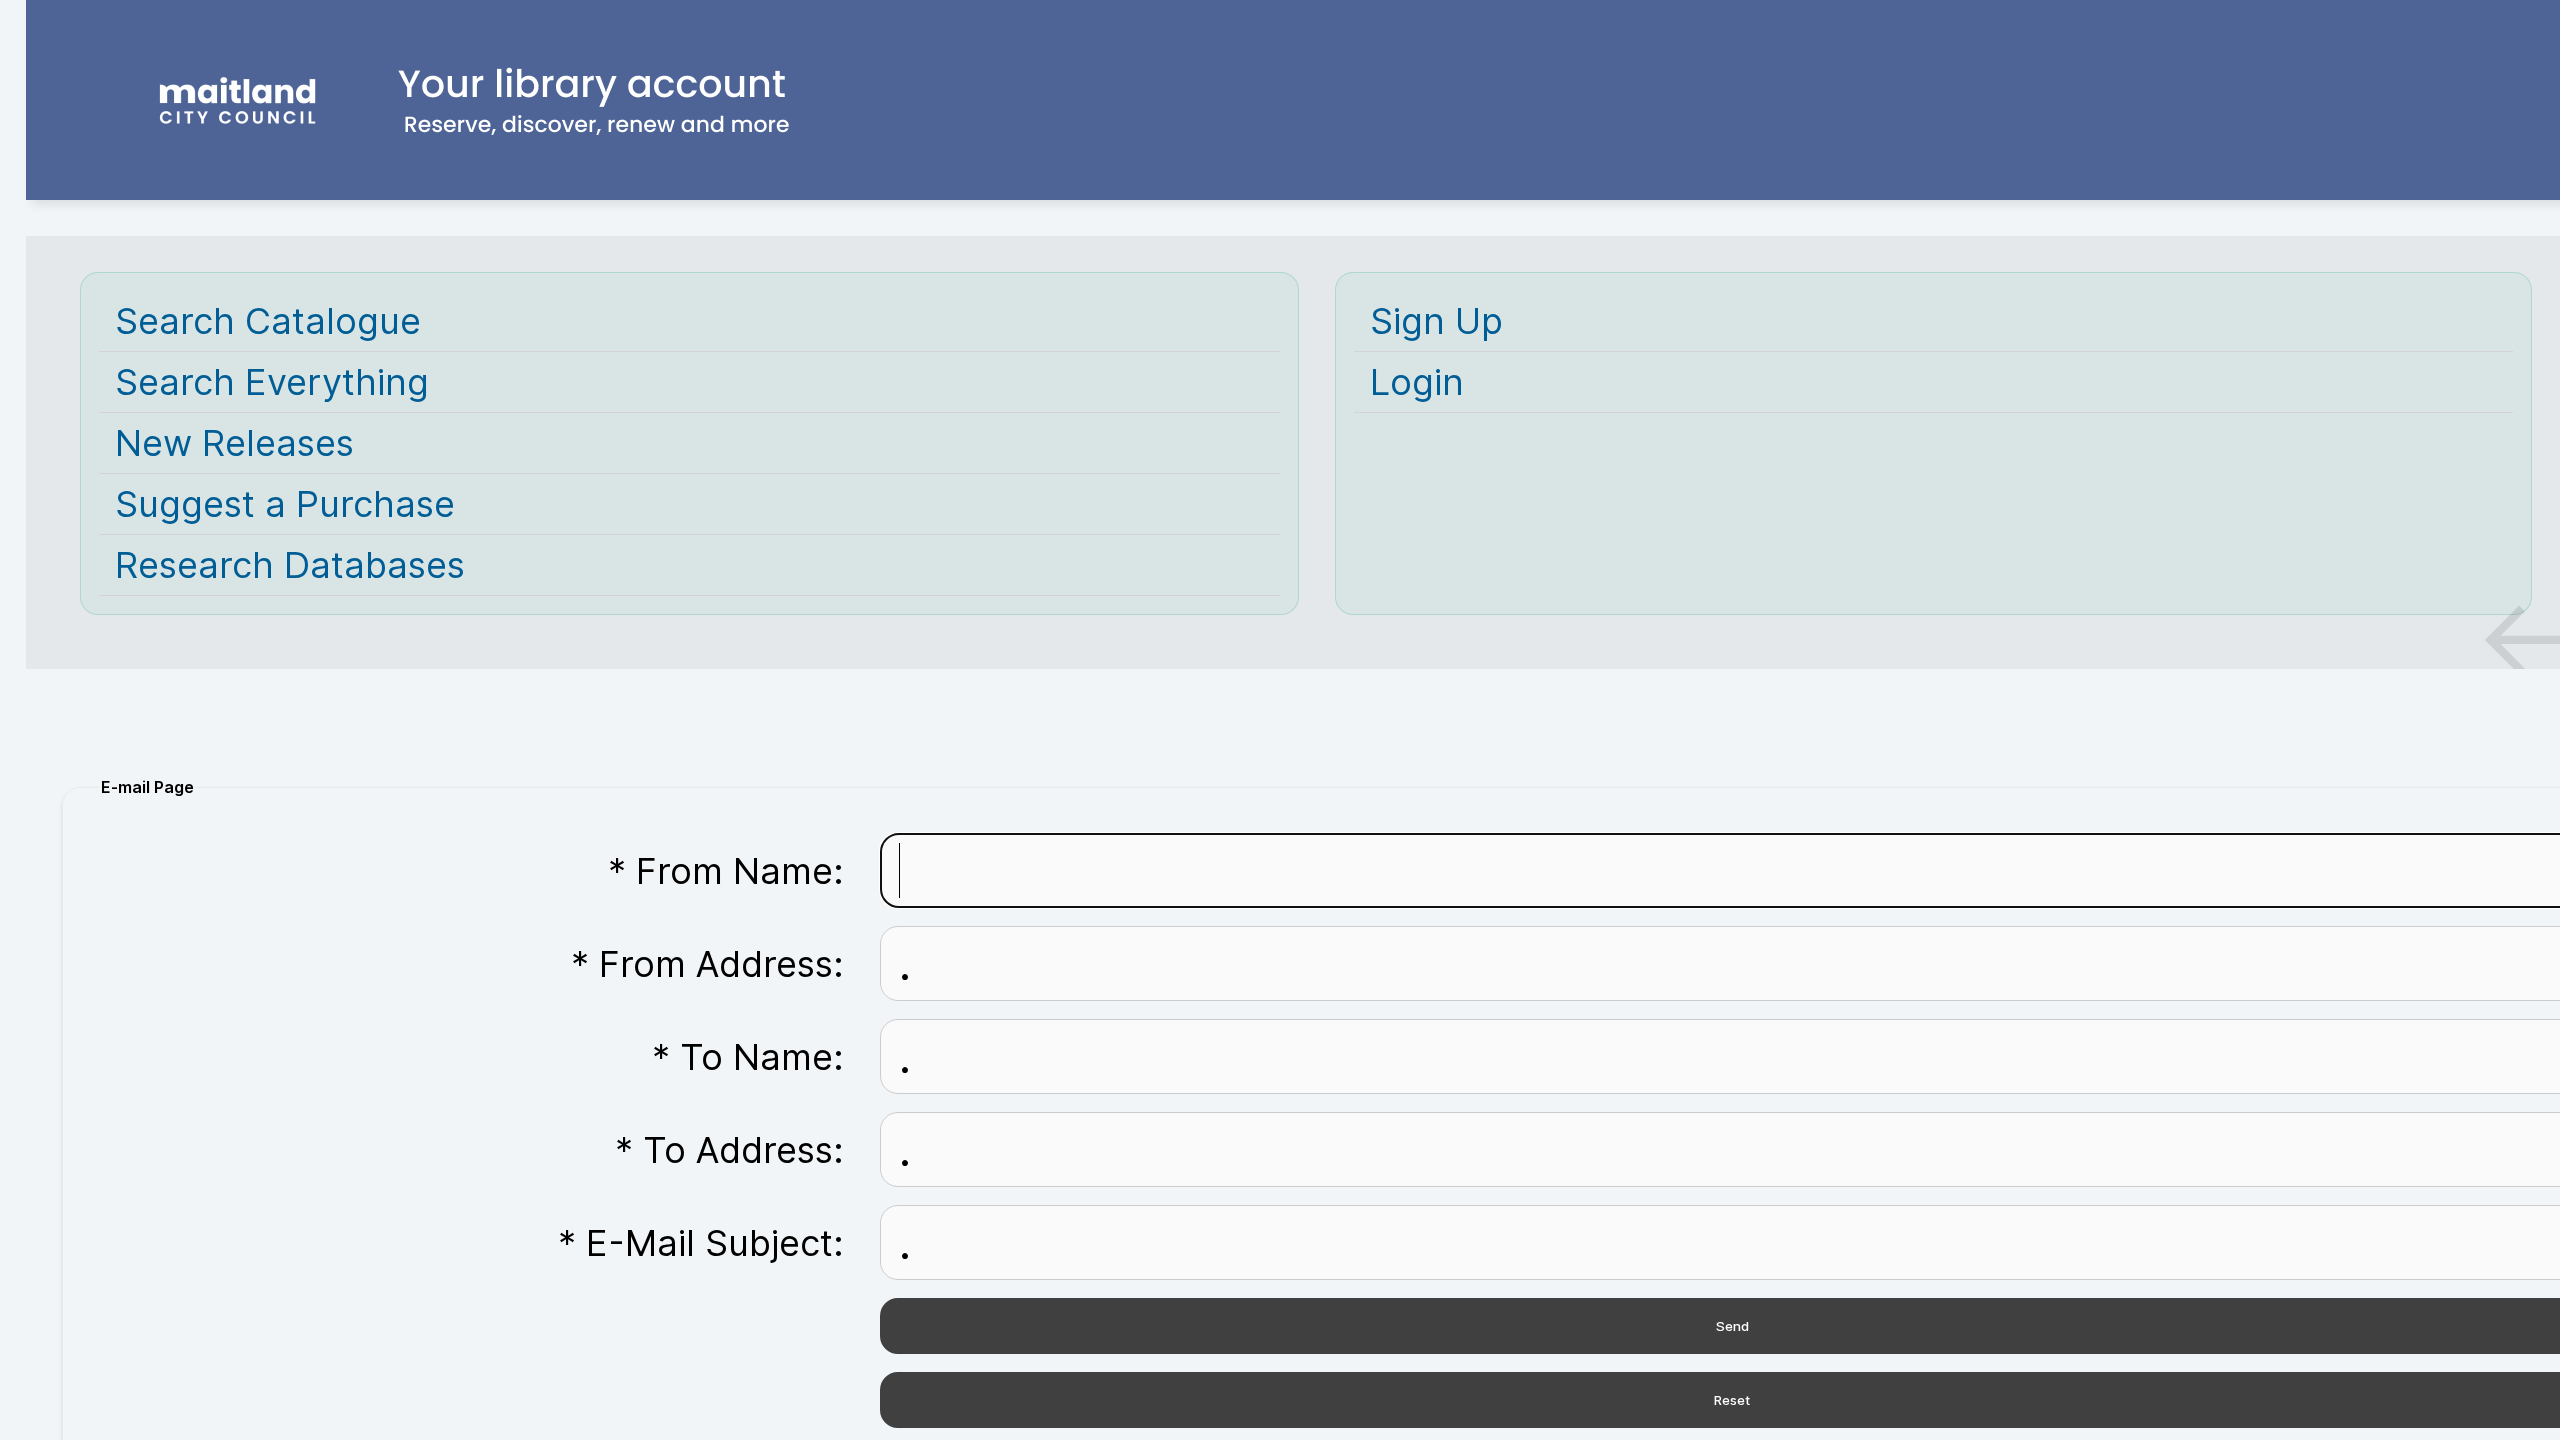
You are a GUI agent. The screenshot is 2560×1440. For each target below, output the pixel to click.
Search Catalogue (268, 321)
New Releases (234, 443)
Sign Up (1436, 321)
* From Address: (707, 964)
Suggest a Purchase (285, 504)
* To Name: (748, 1057)
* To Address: (729, 1150)
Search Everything (272, 382)
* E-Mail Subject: (701, 1243)
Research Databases (290, 565)
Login (1417, 382)
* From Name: (726, 871)
